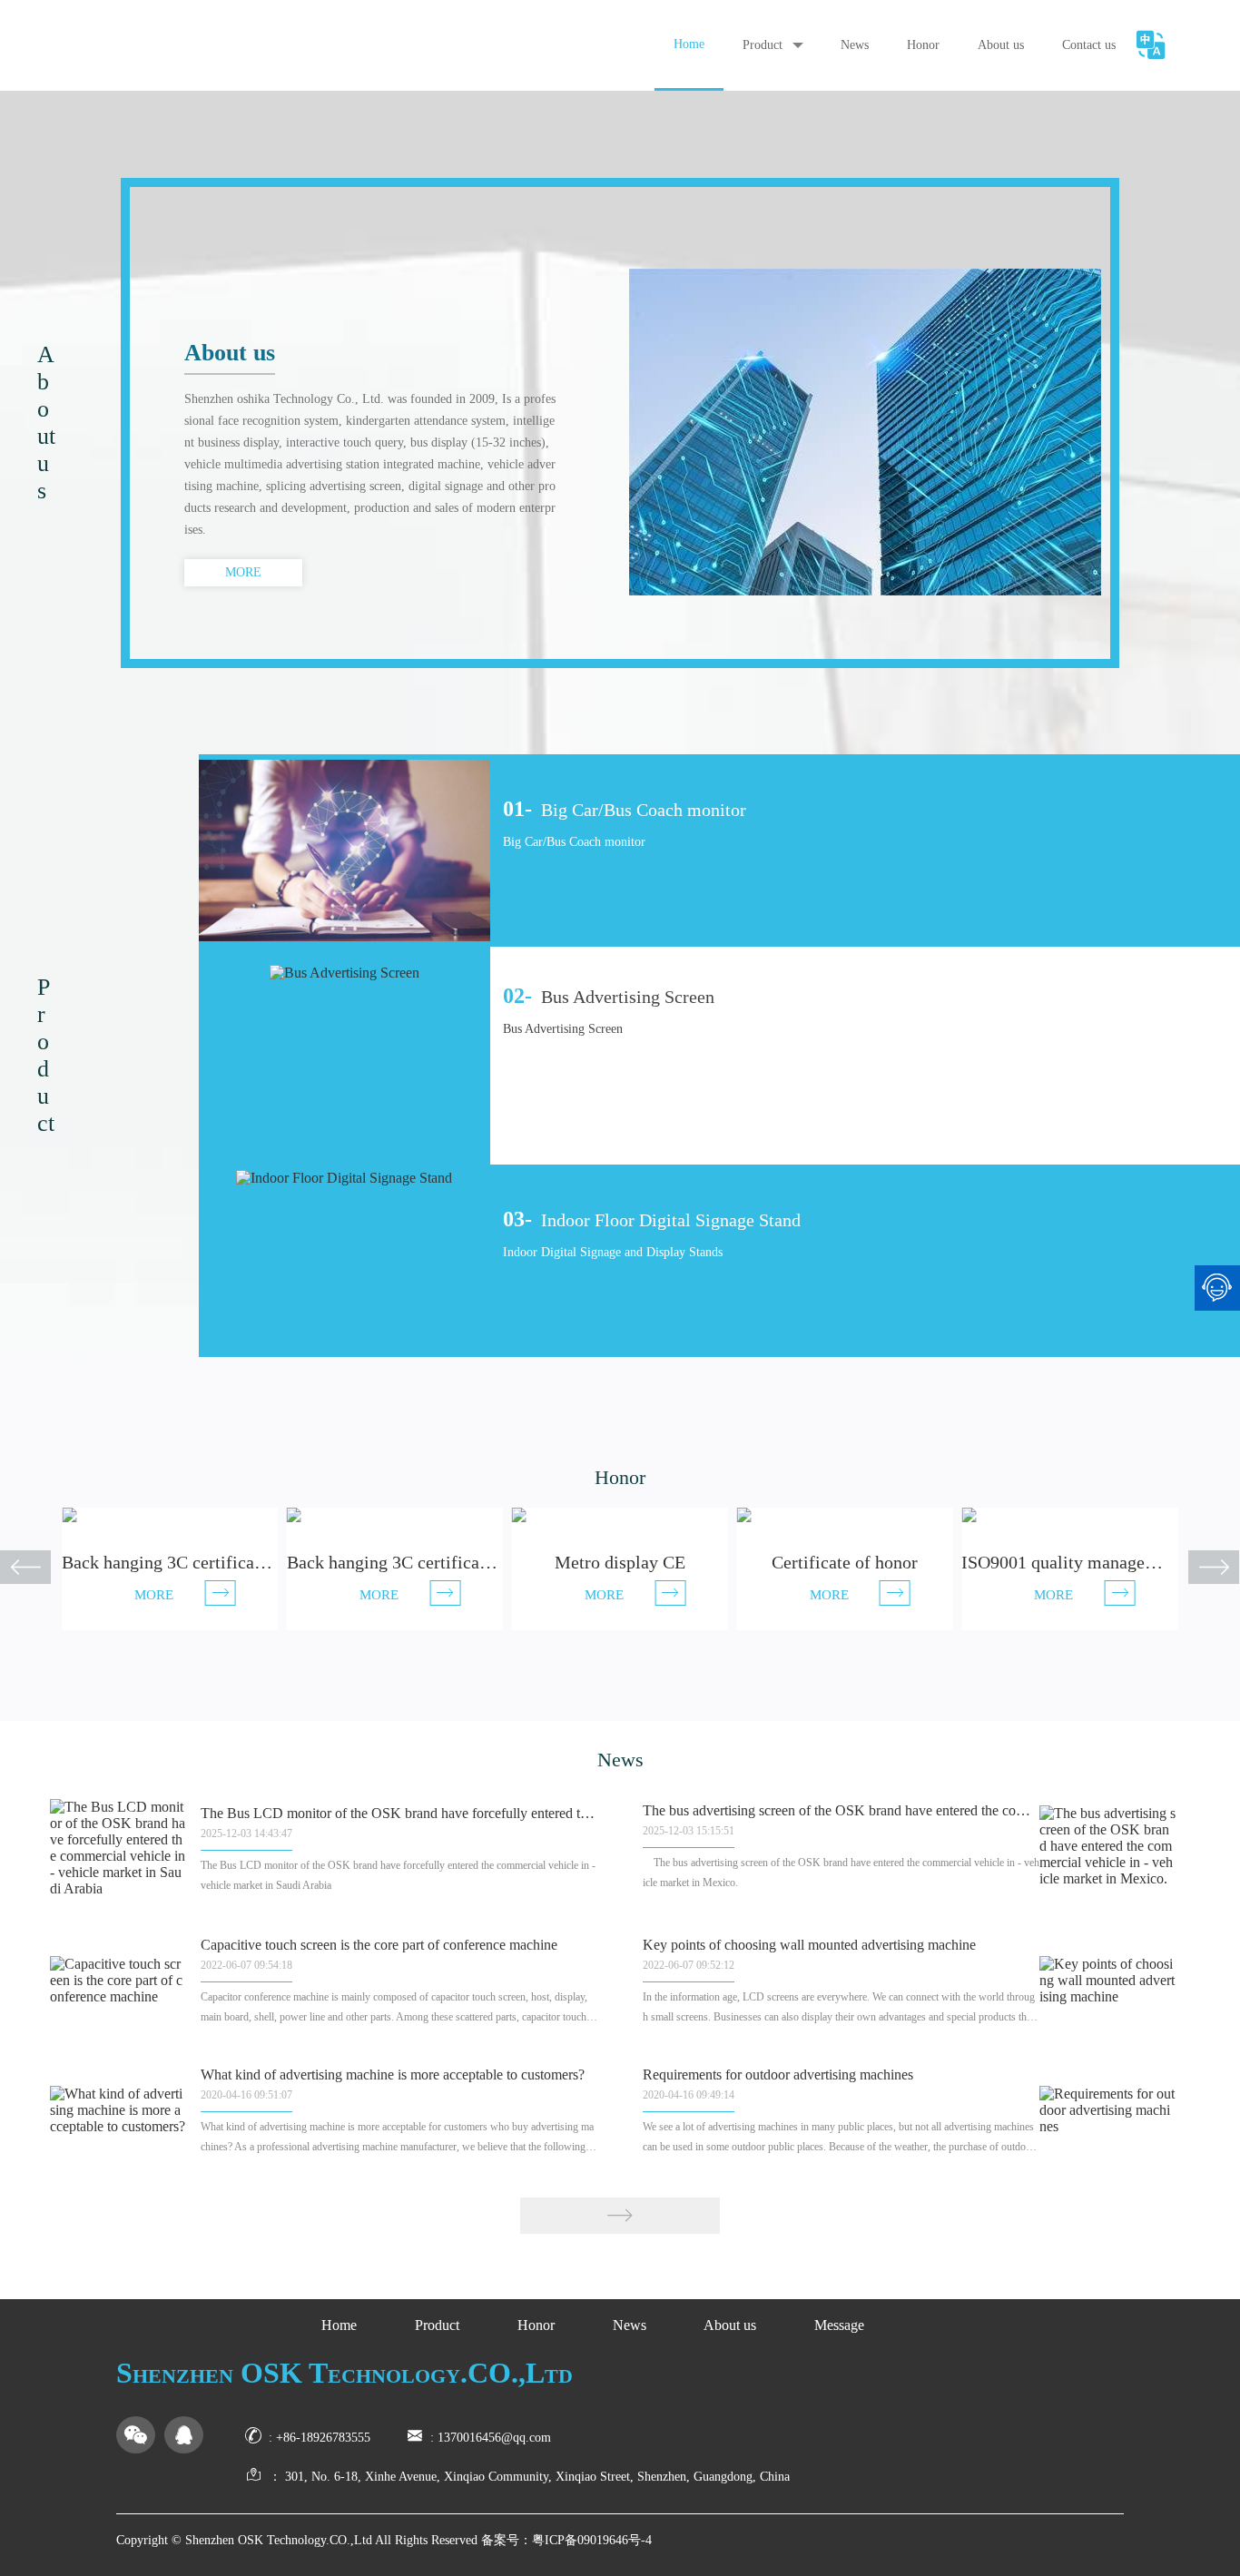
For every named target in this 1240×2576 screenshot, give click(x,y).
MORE (243, 572)
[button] (1201, 1569)
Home (689, 44)
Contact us (1089, 45)
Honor (923, 45)
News (855, 45)
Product (763, 45)
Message (839, 2325)
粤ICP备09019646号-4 (592, 2540)
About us (1001, 45)
